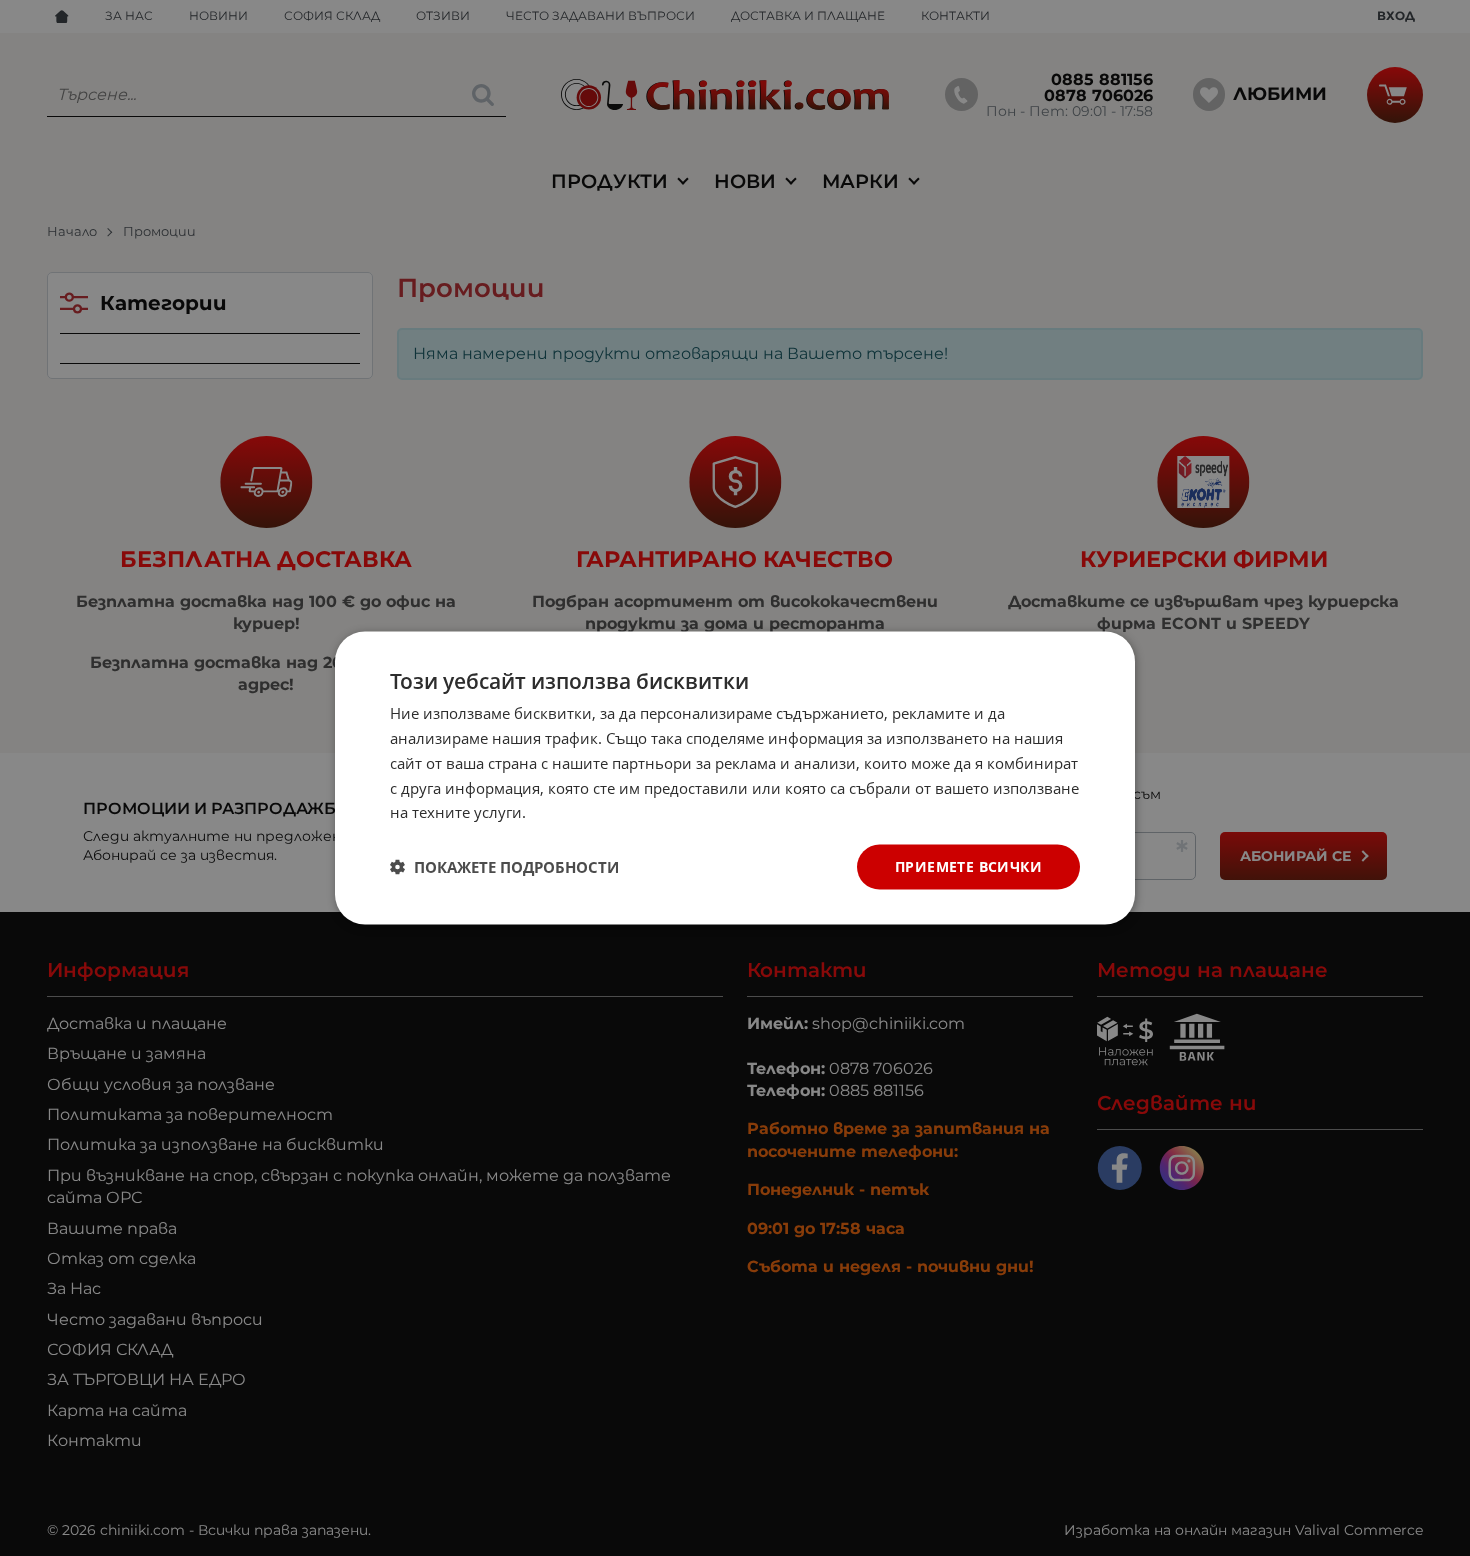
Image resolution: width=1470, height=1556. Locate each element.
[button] (504, 867)
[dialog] (735, 778)
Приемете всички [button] (968, 866)
